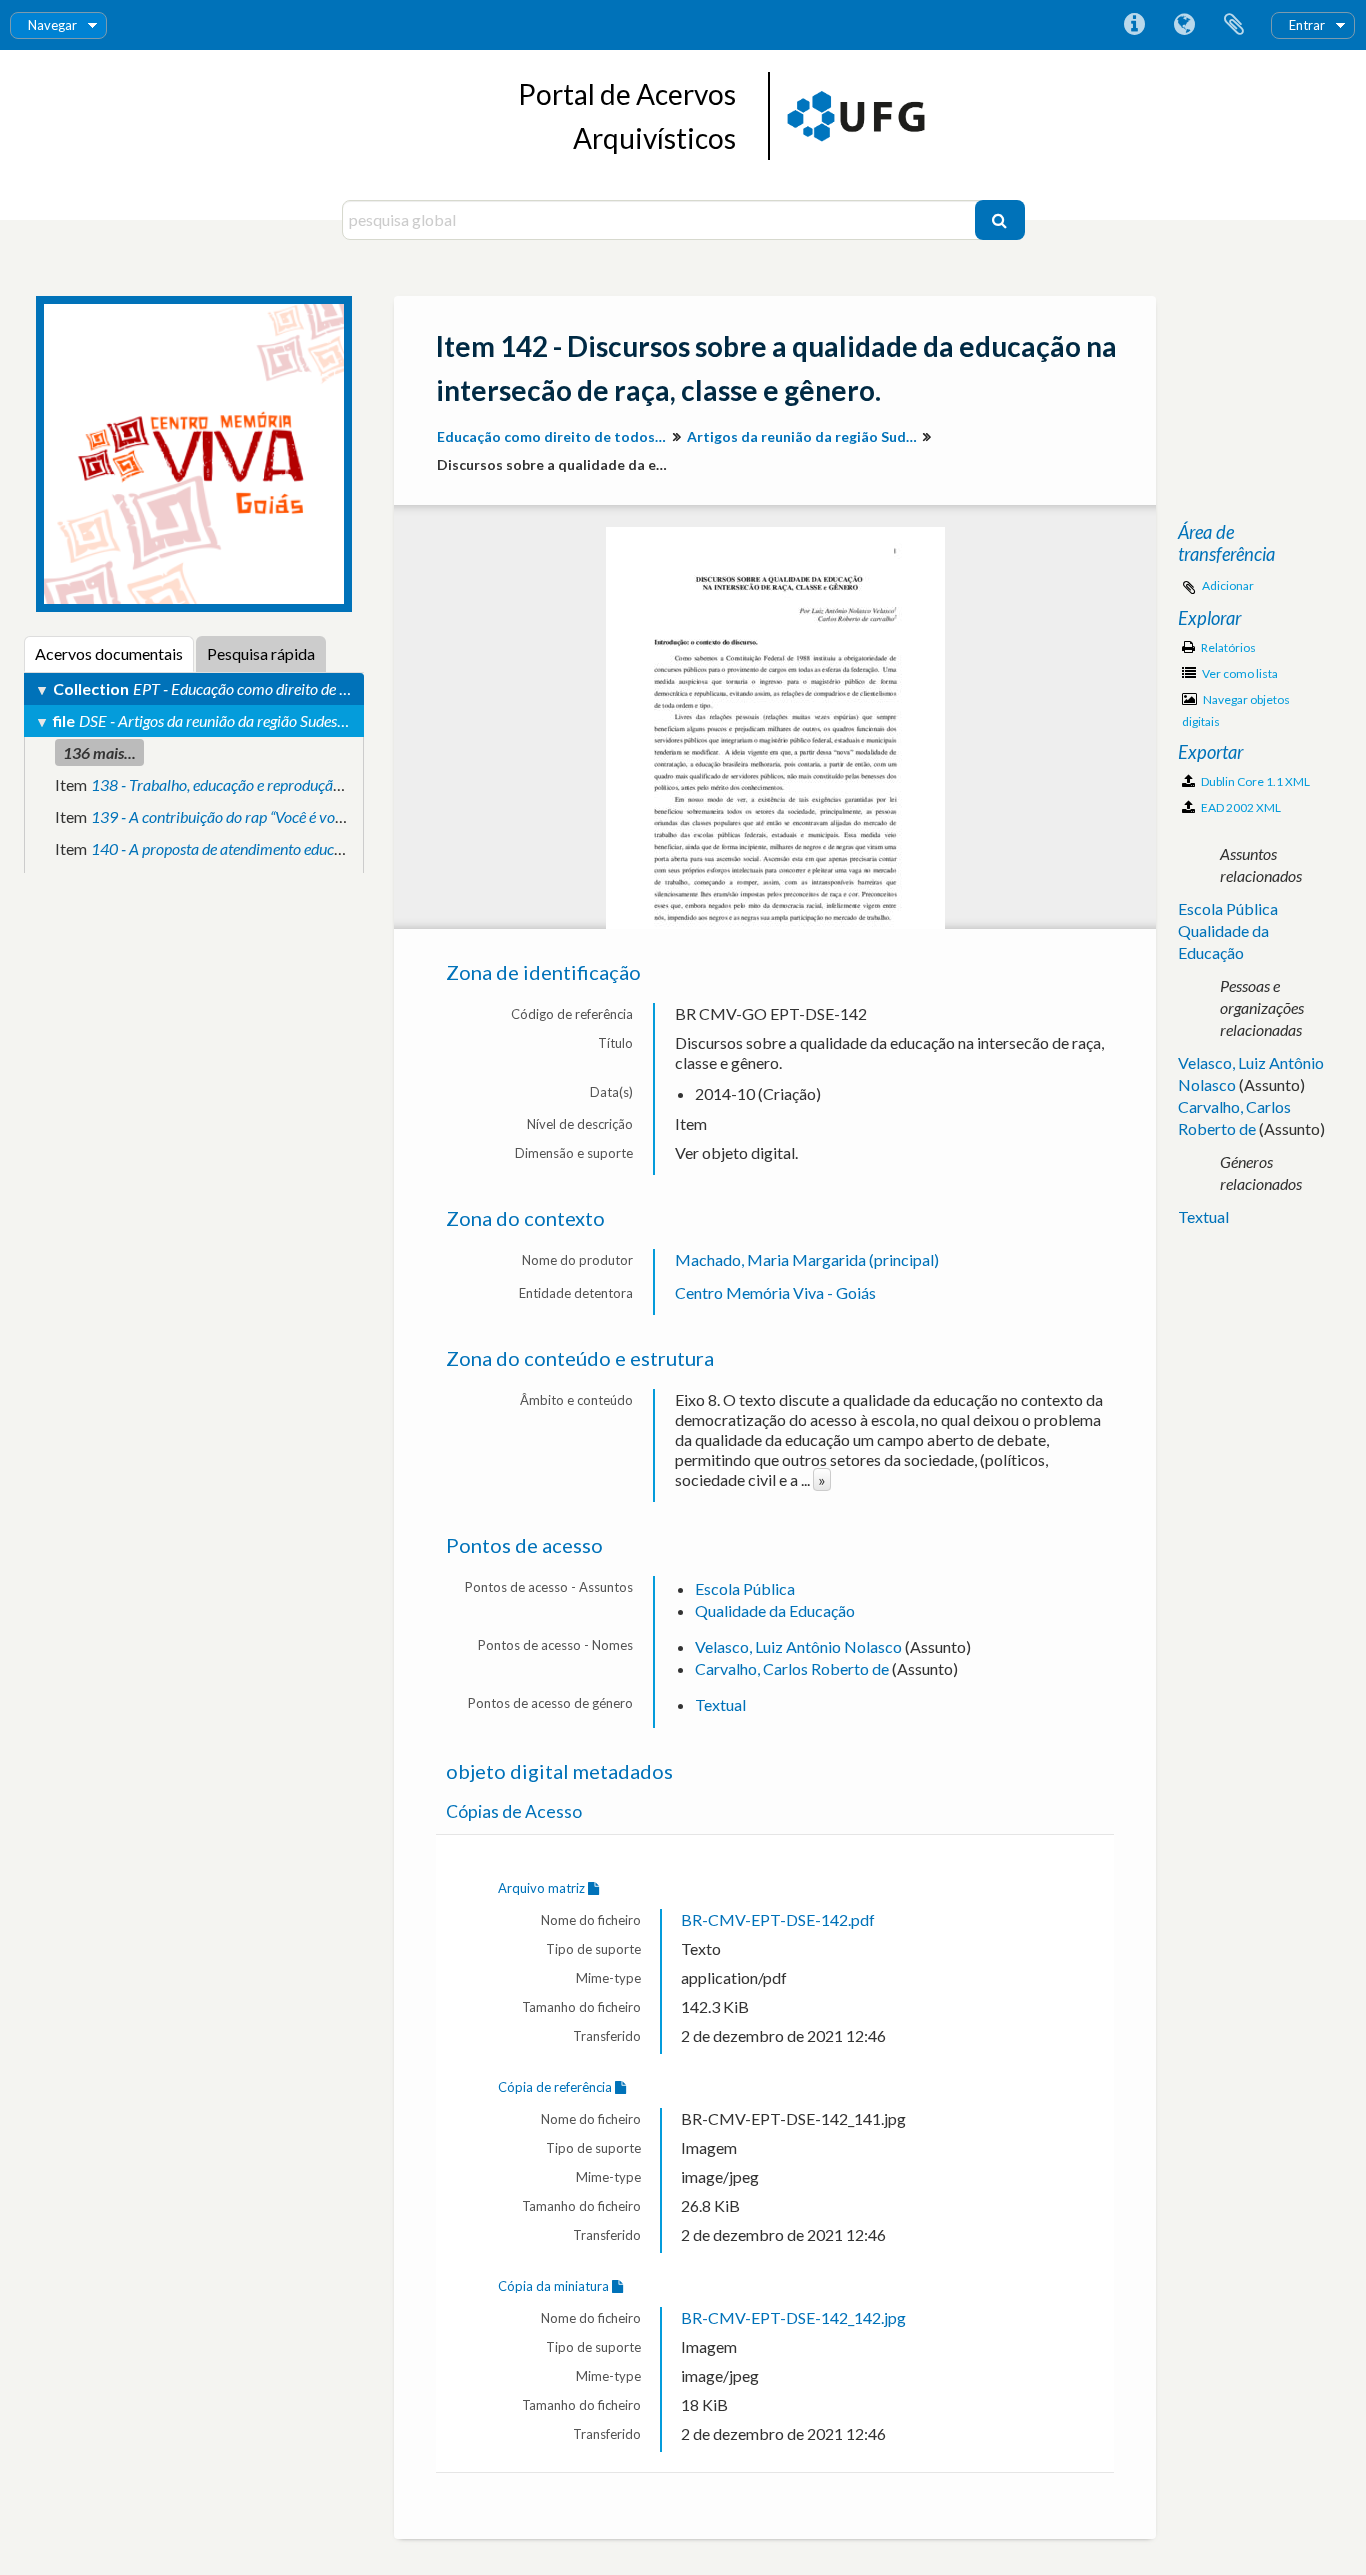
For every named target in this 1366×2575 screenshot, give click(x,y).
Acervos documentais (109, 653)
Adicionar (1228, 585)
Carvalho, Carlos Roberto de (792, 1668)
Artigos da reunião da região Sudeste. (804, 436)
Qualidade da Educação (775, 1610)
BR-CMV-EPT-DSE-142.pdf (778, 1919)
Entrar (1307, 25)
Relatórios (1227, 647)
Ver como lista (1239, 673)
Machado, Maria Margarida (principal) (807, 1259)
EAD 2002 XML (1240, 807)
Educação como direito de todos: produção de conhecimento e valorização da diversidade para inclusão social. (554, 436)
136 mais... (99, 752)
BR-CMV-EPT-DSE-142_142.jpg (793, 2317)
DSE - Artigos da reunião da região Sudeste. (215, 720)
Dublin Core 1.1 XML (1254, 781)
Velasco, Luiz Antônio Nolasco (798, 1646)
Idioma (1184, 25)
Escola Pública (745, 1588)
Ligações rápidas (1134, 25)
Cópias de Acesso (514, 1811)
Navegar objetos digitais (1236, 710)
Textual (720, 1704)
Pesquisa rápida (261, 653)
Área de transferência (1234, 25)
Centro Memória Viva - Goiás (775, 1292)
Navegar (52, 25)
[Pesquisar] (1000, 220)
